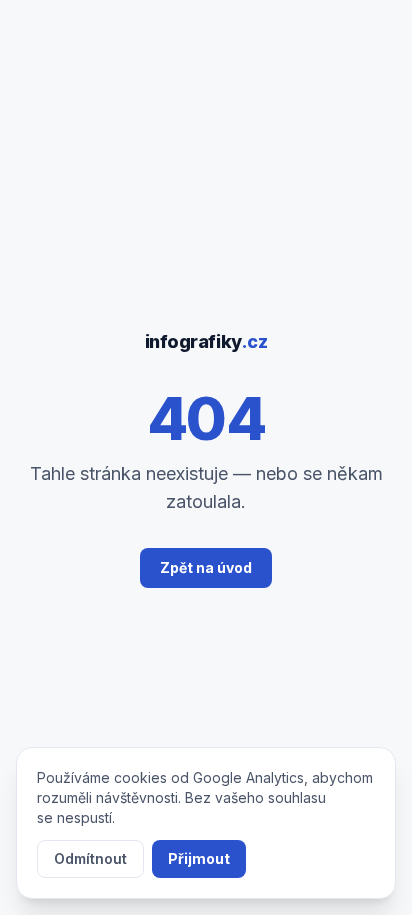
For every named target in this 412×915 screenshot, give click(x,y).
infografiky (206, 341)
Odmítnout (90, 858)
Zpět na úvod (206, 567)
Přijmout (199, 858)
